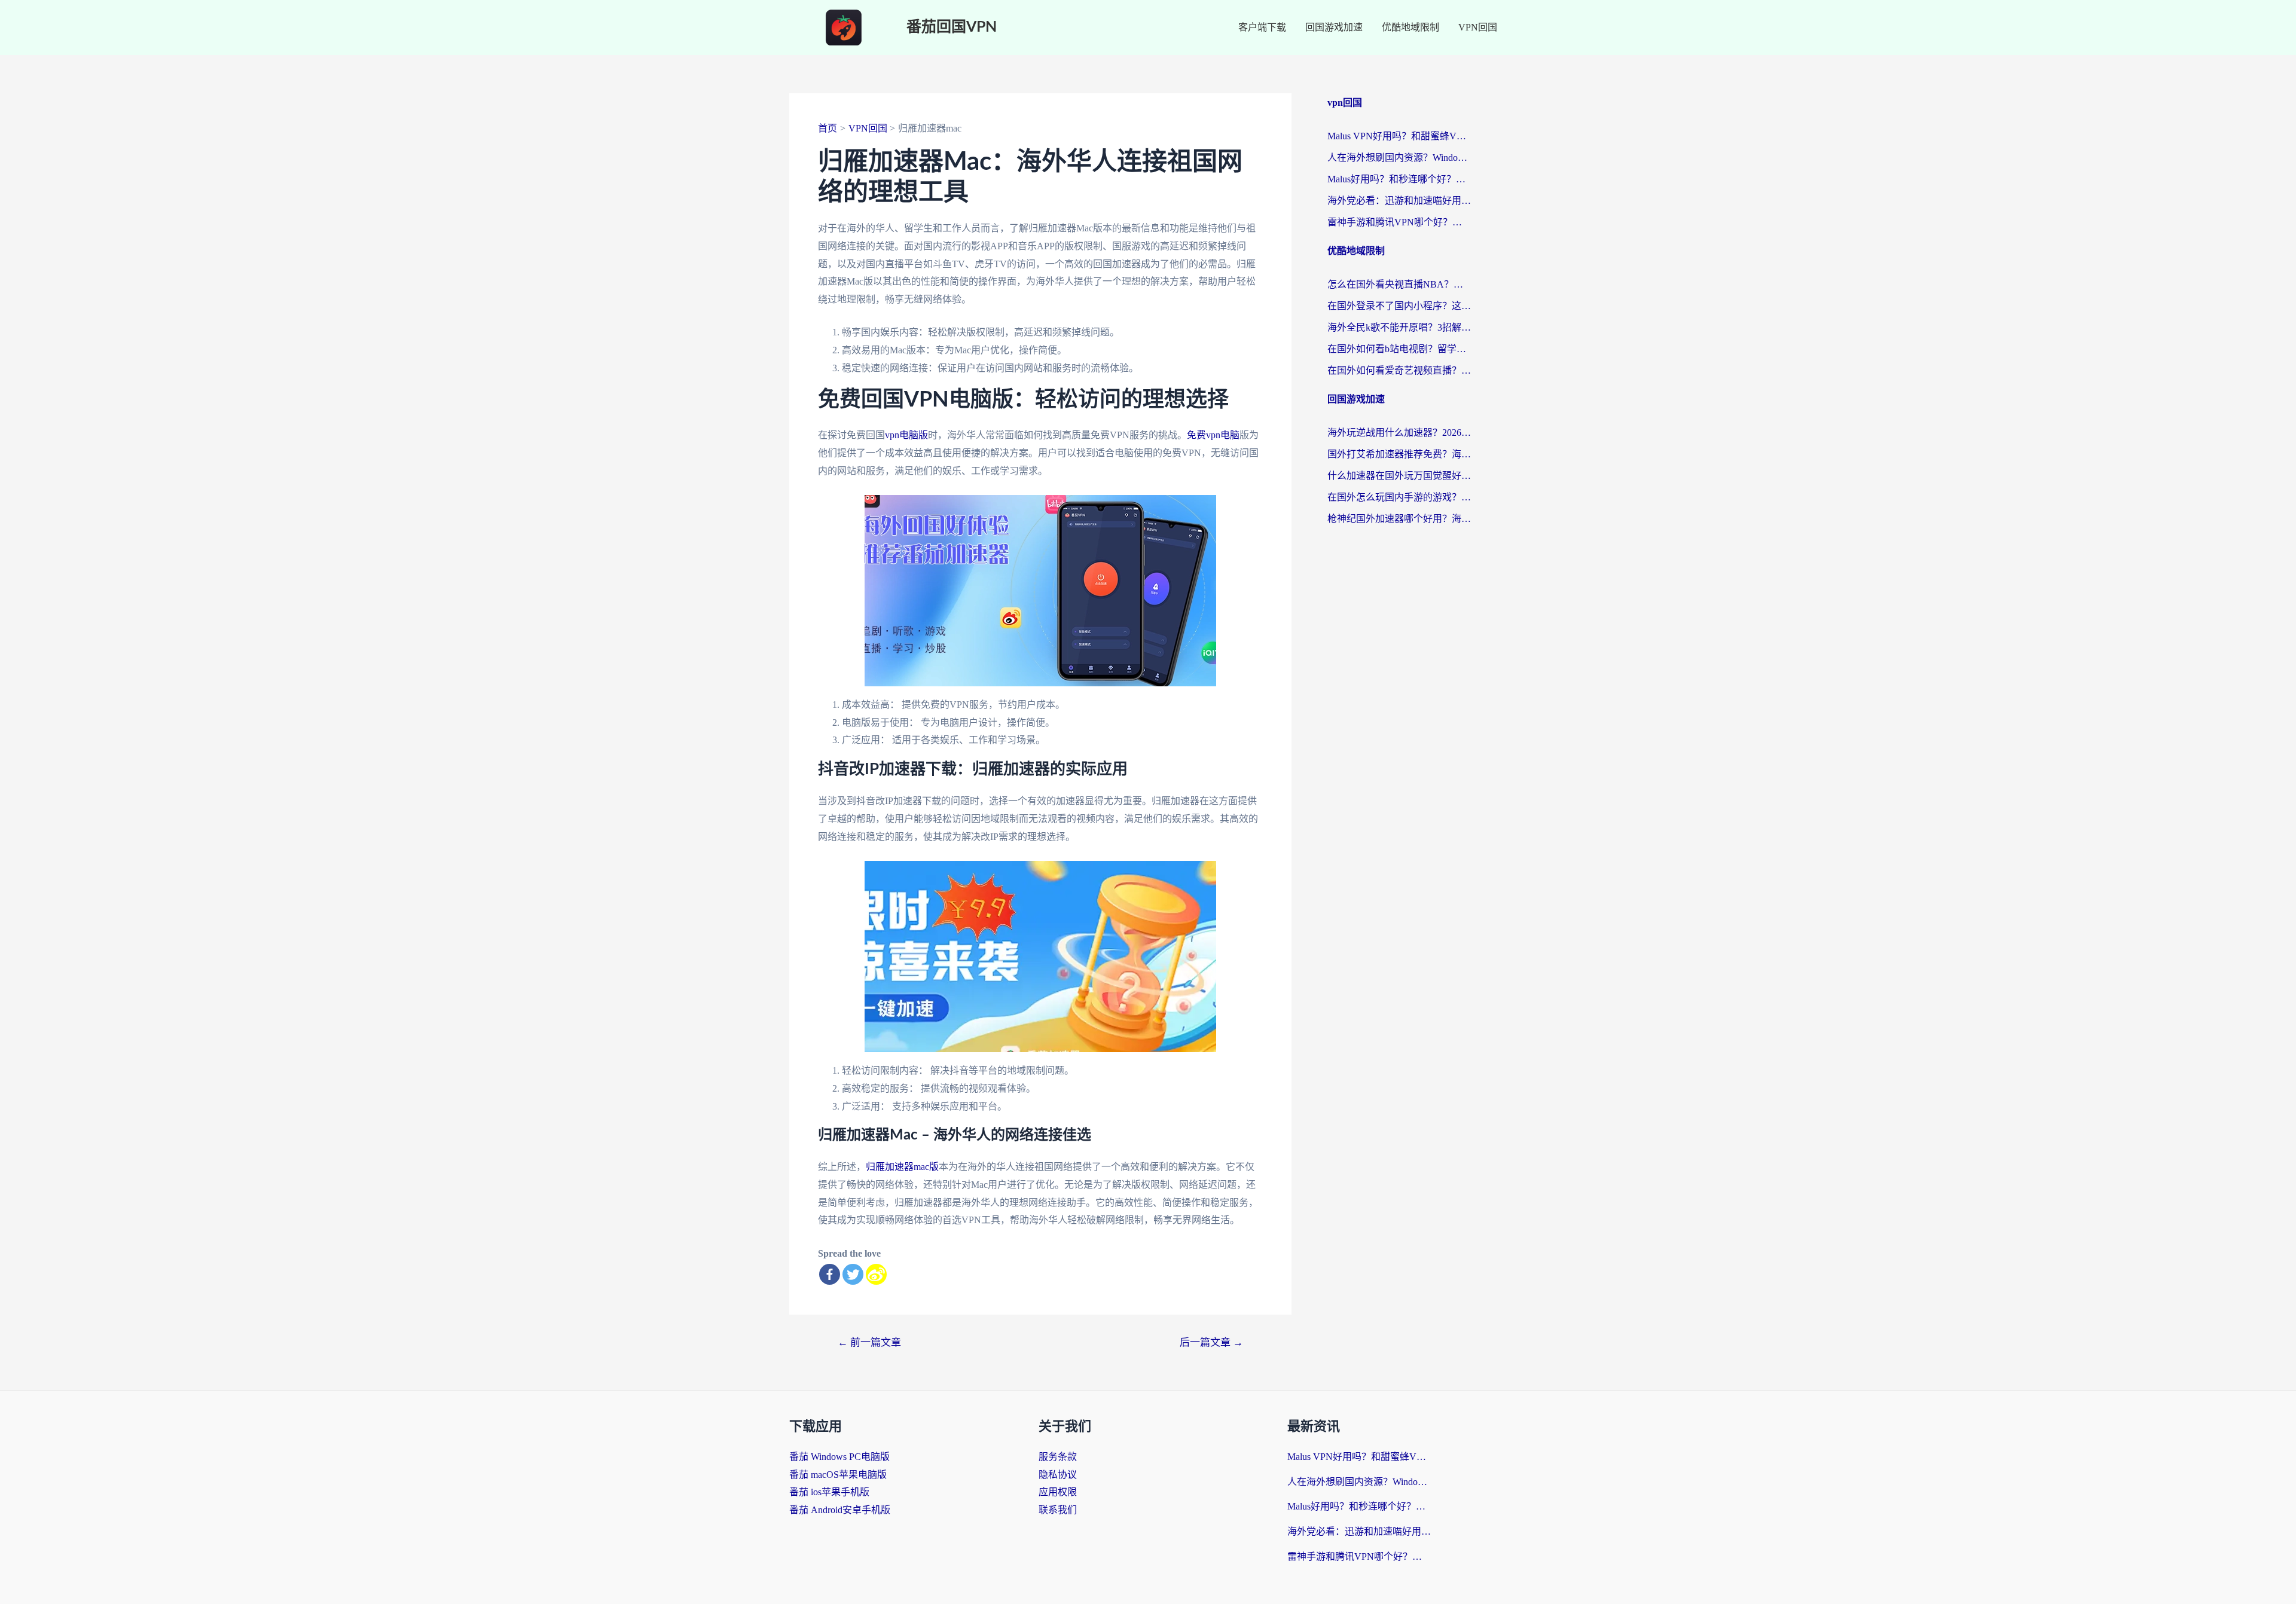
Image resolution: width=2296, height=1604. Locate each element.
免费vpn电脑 (1213, 435)
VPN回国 (1478, 27)
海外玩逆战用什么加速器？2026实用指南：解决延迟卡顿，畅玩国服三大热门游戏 (1399, 433)
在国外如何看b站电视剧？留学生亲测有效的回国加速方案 (1399, 349)
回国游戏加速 (1334, 27)
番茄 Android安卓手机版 (840, 1510)
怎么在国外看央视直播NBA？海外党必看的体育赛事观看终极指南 (1399, 284)
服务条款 (1058, 1457)
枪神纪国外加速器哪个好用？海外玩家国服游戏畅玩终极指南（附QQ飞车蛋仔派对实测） (1399, 519)
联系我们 (1058, 1510)
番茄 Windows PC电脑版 (839, 1457)
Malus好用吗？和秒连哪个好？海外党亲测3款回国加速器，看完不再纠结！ (1399, 179)
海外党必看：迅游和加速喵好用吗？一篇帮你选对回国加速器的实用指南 (1399, 201)
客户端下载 (1262, 27)
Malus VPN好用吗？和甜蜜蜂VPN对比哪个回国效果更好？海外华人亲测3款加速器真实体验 (1399, 136)
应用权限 (1058, 1492)
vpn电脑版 (906, 435)
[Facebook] (830, 1274)
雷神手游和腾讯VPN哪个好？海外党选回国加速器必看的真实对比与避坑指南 (1399, 222)
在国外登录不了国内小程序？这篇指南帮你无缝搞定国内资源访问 (1399, 306)
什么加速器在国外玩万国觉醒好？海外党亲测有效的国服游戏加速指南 (1399, 476)
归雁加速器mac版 (902, 1167)
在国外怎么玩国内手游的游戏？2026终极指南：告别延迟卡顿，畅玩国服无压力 (1399, 497)
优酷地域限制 (1410, 27)
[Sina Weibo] (876, 1274)
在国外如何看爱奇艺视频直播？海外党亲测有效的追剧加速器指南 (1399, 370)
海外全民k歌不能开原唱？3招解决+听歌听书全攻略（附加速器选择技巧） (1399, 327)
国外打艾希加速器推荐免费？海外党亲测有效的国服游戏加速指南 (1399, 454)
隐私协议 (1058, 1475)
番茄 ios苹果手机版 (829, 1492)
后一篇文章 (1211, 1342)
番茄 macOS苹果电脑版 (838, 1475)
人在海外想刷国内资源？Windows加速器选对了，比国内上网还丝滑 (1399, 158)
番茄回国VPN (952, 27)
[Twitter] (853, 1274)
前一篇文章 (869, 1342)
